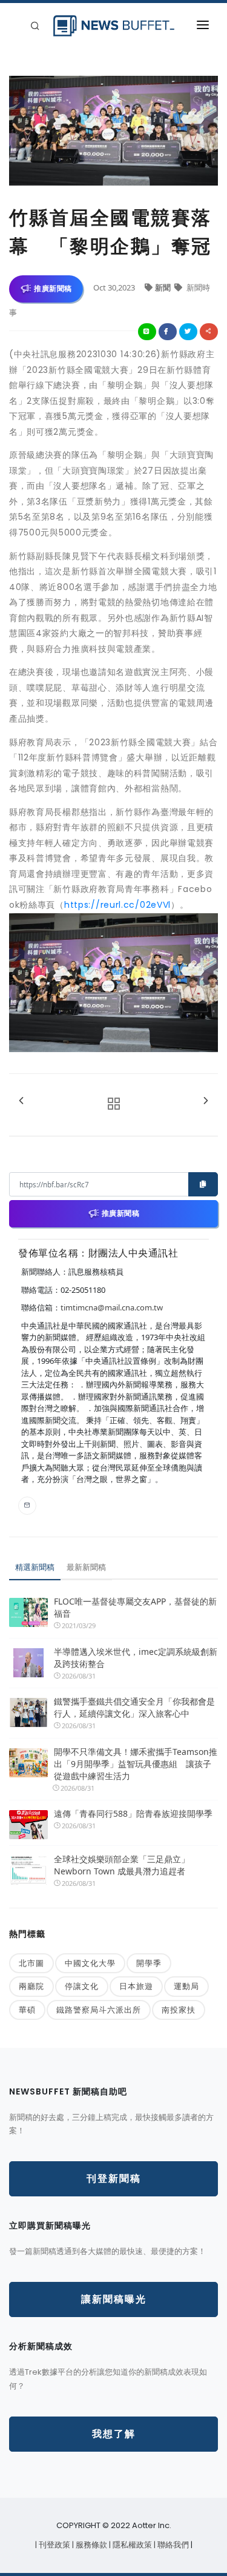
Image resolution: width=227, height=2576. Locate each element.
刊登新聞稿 (114, 2179)
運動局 (186, 1986)
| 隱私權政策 (131, 2545)
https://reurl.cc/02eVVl (117, 905)
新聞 (164, 287)
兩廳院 (31, 1986)
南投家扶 (179, 2010)
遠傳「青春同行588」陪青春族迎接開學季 (133, 1813)
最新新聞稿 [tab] (86, 1567)
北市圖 (31, 1963)
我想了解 (114, 2434)
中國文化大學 (90, 1963)
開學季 (149, 1963)
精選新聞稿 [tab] (35, 1567)
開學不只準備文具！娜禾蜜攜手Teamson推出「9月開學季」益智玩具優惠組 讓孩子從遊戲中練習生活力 (136, 1764)
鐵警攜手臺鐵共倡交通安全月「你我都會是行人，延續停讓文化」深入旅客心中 (134, 1707)
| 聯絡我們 (172, 2545)
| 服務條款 (90, 2545)
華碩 (27, 2010)
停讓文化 (82, 1986)
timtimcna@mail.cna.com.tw (112, 1307)
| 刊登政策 (54, 2545)
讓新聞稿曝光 (114, 2299)
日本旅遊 (136, 1986)
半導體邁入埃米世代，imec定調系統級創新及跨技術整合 (136, 1658)
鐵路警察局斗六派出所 (99, 2010)
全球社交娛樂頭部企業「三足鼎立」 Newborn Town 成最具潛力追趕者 (122, 1865)
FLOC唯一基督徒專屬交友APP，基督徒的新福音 (135, 1607)
